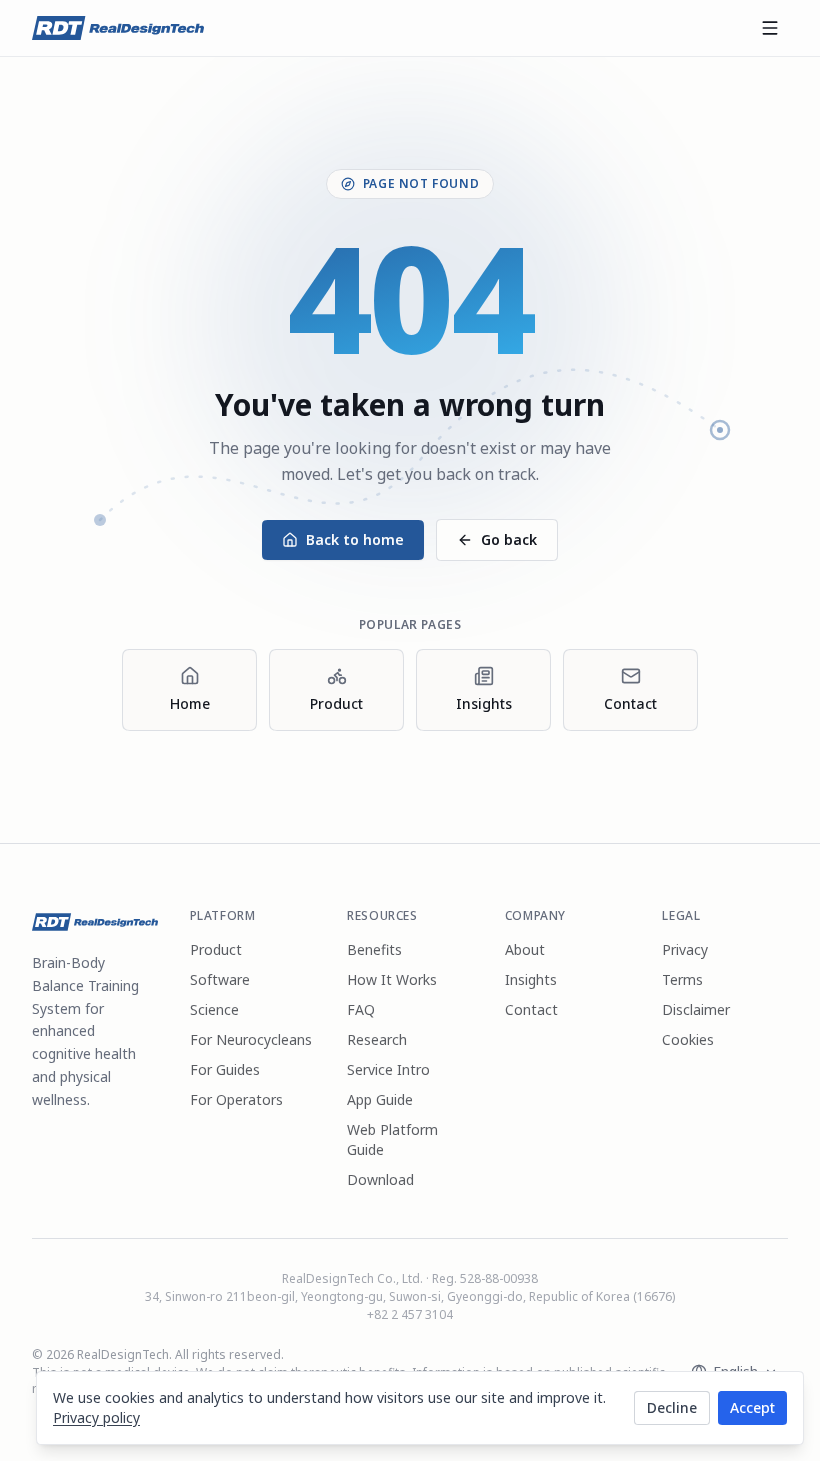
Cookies (688, 1039)
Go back (509, 539)
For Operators (236, 1099)
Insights (531, 979)
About (525, 949)
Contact (531, 1009)
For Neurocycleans (251, 1039)
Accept (752, 1407)
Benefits (374, 949)
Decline (672, 1407)
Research (377, 1039)
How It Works (392, 979)
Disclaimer (696, 1009)
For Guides (225, 1069)
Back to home (355, 539)
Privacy (685, 949)
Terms (682, 979)
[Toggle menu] (770, 28)
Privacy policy (96, 1417)
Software (220, 979)
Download (380, 1179)
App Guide (380, 1099)
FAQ (361, 1009)
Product (216, 949)
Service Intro (388, 1069)
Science (214, 1009)
